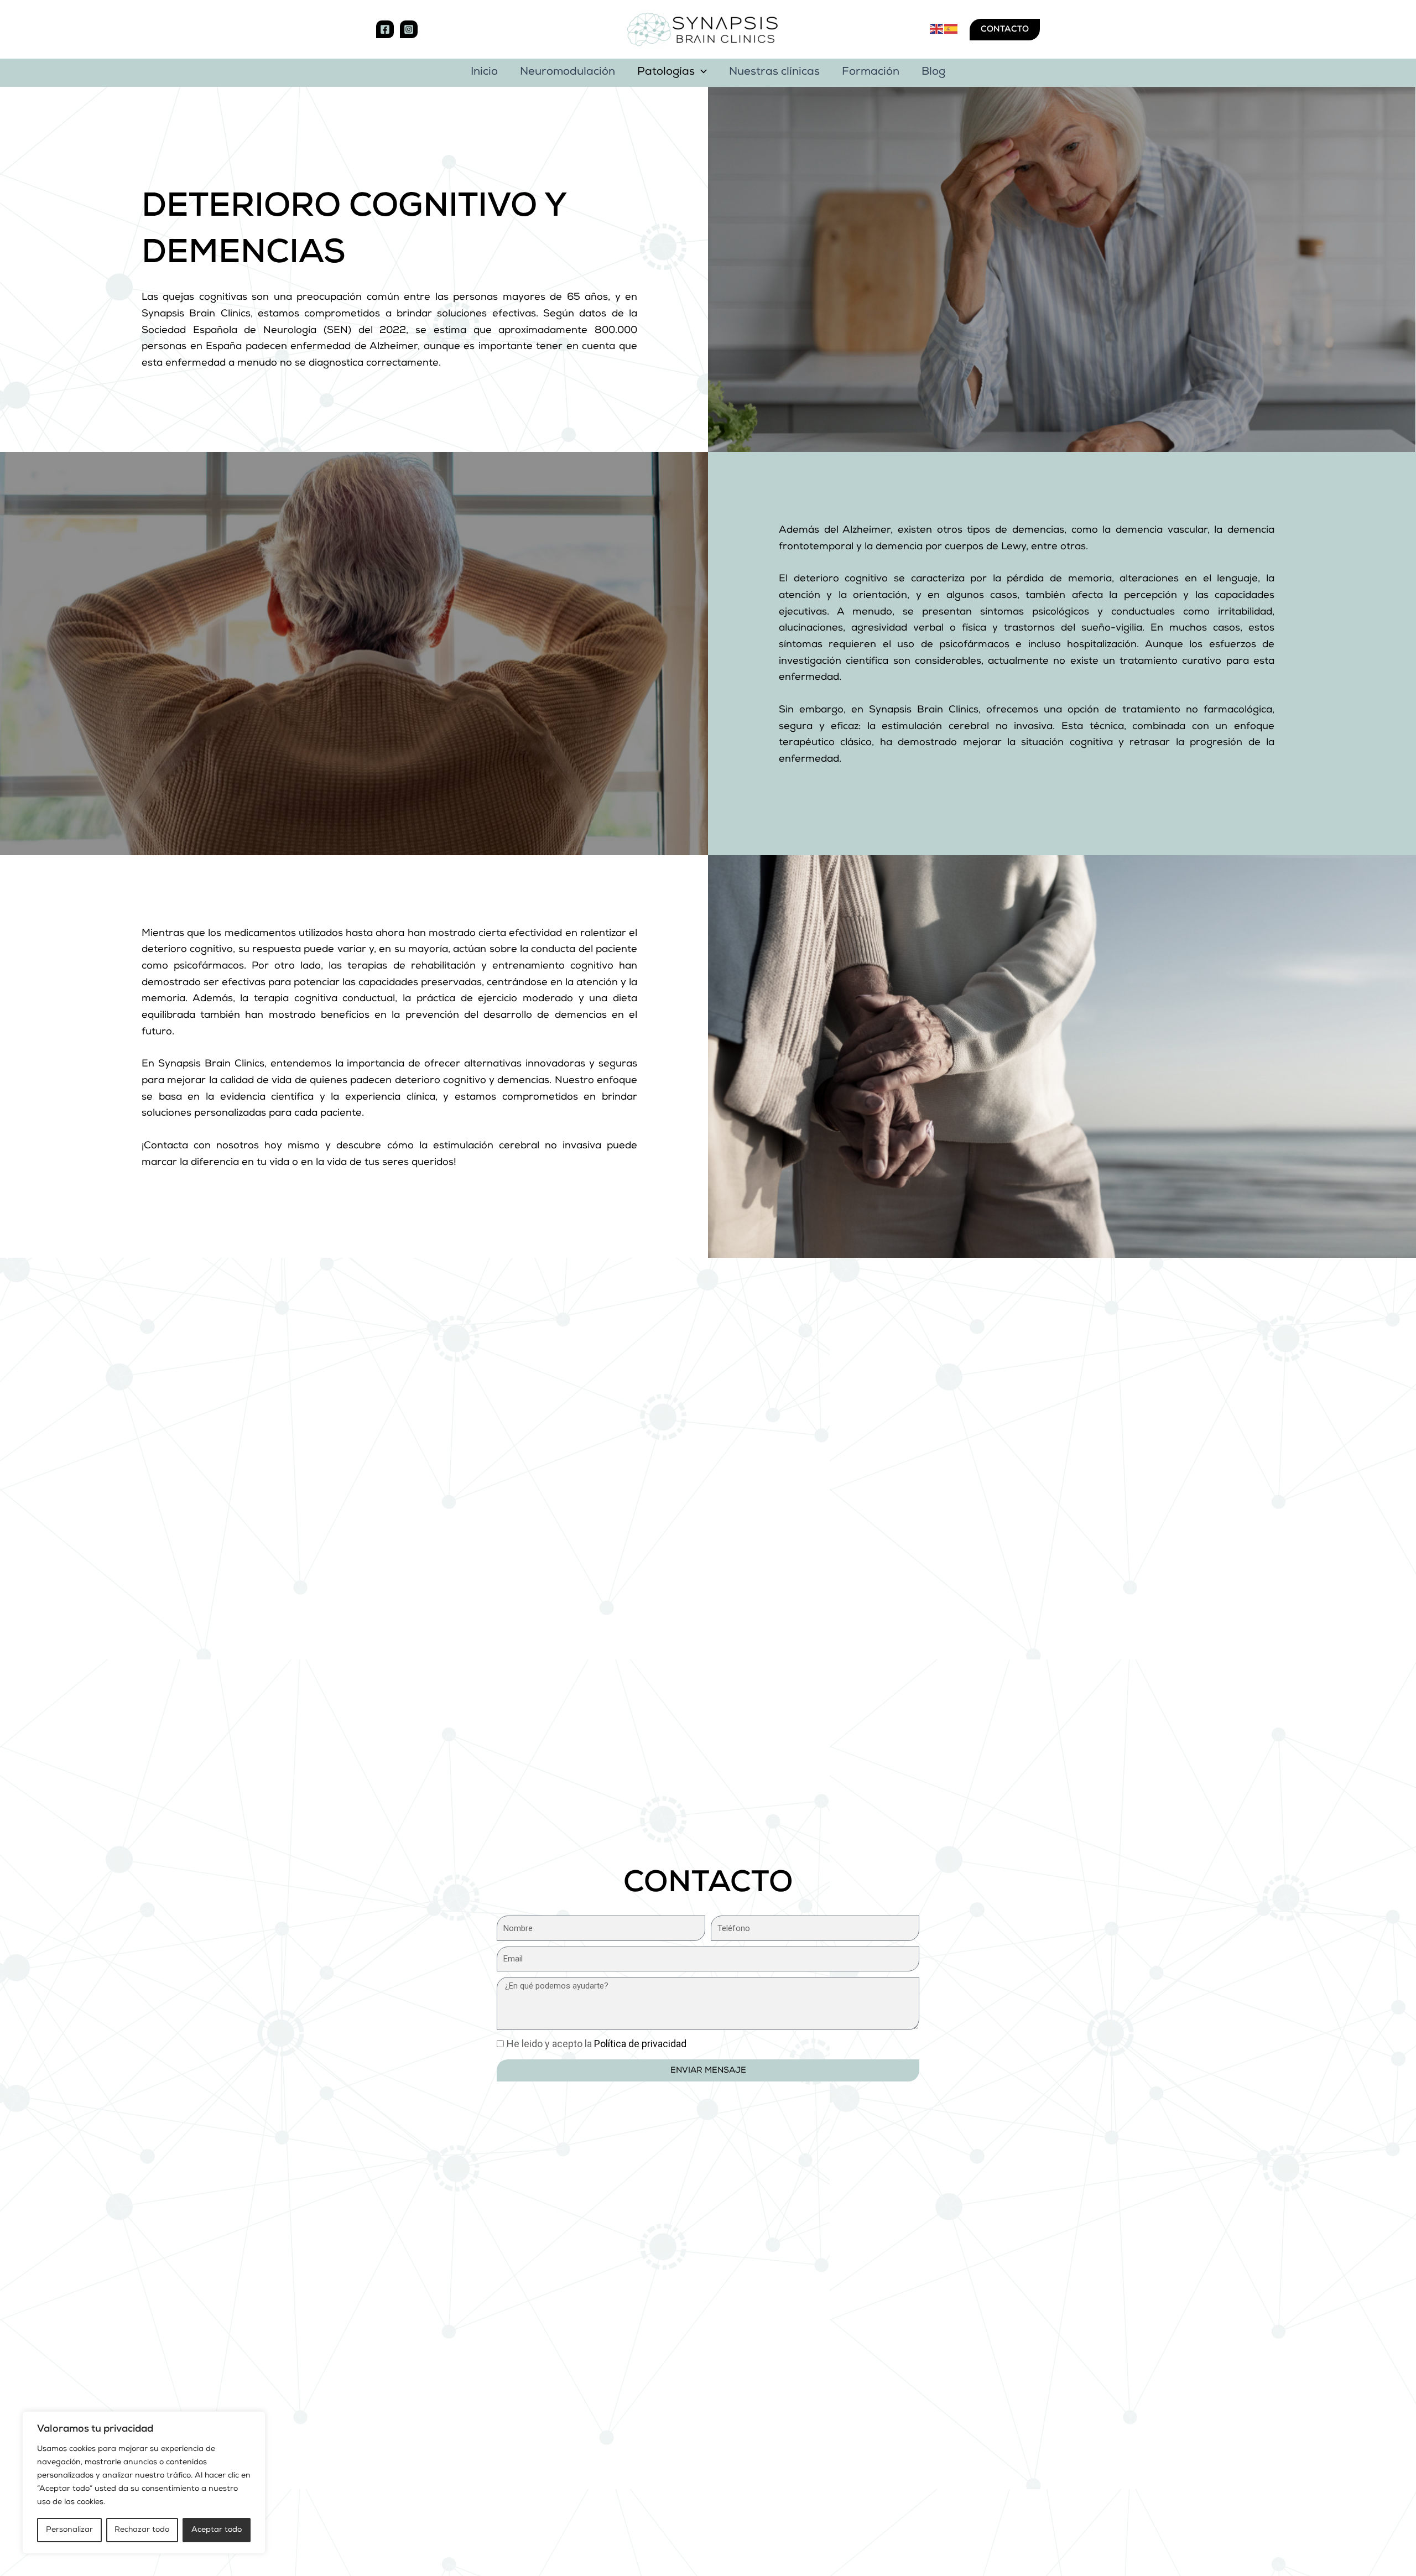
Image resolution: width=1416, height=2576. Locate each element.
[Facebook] (385, 29)
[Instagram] (409, 29)
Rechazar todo (142, 2530)
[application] (701, 73)
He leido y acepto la (597, 2044)
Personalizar (69, 2530)
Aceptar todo (217, 2530)
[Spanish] (951, 29)
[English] (937, 29)
